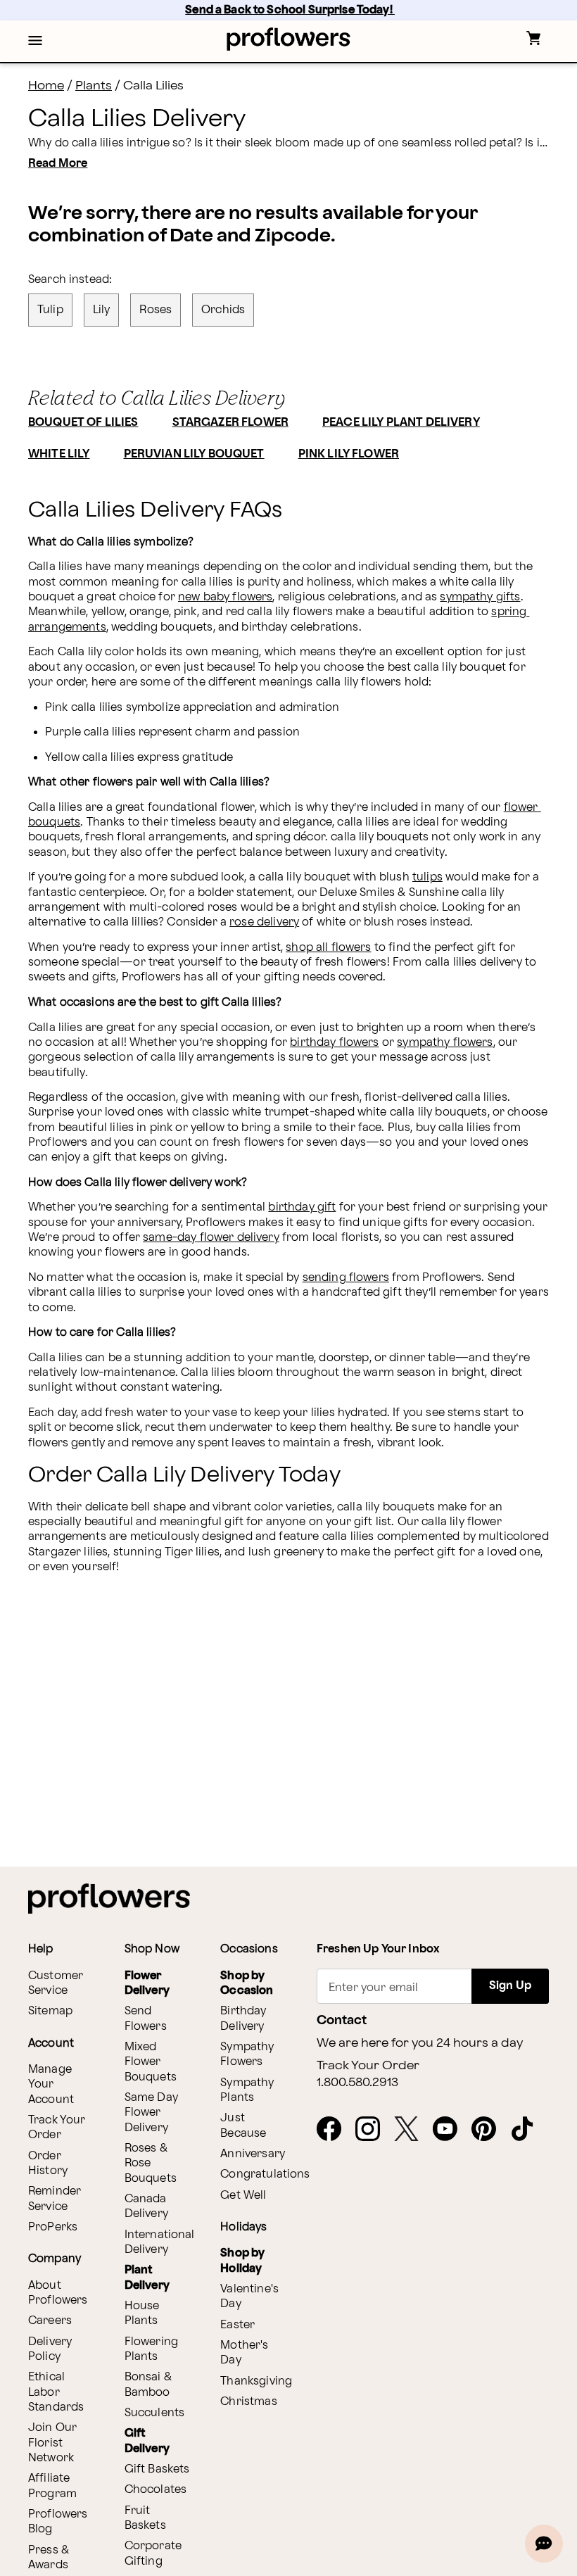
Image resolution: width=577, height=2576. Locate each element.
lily (102, 310)
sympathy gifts (480, 597)
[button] (35, 42)
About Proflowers (58, 2293)
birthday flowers (334, 1043)
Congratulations (265, 2174)
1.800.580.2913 (357, 2083)
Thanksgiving (256, 2381)
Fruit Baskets (145, 2518)
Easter (237, 2325)
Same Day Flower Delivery (151, 2113)
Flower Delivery (147, 1983)
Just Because (243, 2126)
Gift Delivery (147, 2441)
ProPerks (53, 2227)
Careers (50, 2321)
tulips (427, 877)
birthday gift (302, 1207)
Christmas (248, 2402)
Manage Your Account (51, 2085)
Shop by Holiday (242, 2261)
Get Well (243, 2196)
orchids (223, 310)
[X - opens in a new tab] (412, 2130)
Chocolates (156, 2490)
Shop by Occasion (247, 1983)
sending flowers (346, 1278)
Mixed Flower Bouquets (151, 2062)
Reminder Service (55, 2199)
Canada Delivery (146, 2206)
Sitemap (50, 2011)
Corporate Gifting (153, 2553)
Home (46, 86)
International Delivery (160, 2242)
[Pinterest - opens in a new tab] (489, 2130)
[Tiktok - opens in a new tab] (528, 2130)
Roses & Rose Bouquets (151, 2164)
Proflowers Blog (58, 2522)
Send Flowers (146, 2019)
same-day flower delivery (211, 1238)
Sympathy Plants (247, 2090)
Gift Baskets (157, 2469)
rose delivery (264, 922)
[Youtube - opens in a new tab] (451, 2130)
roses (156, 310)
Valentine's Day (249, 2297)
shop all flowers (328, 948)
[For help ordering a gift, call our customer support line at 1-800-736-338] (289, 39)
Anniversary (253, 2154)
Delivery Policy (50, 2349)
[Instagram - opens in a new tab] (373, 2130)
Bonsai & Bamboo (148, 2385)
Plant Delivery (147, 2278)
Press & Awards (49, 2558)
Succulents (155, 2413)
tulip (50, 310)
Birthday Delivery (243, 2019)
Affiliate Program (52, 2486)
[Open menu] (35, 42)
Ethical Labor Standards (56, 2392)
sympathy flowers (445, 1043)
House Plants (142, 2313)
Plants (94, 86)
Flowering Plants (151, 2349)
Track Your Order (57, 2128)
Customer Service (56, 1983)
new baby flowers (225, 597)
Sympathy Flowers (247, 2054)
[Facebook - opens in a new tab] (335, 2130)
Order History (48, 2164)
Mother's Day (244, 2353)
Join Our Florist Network (52, 2443)
